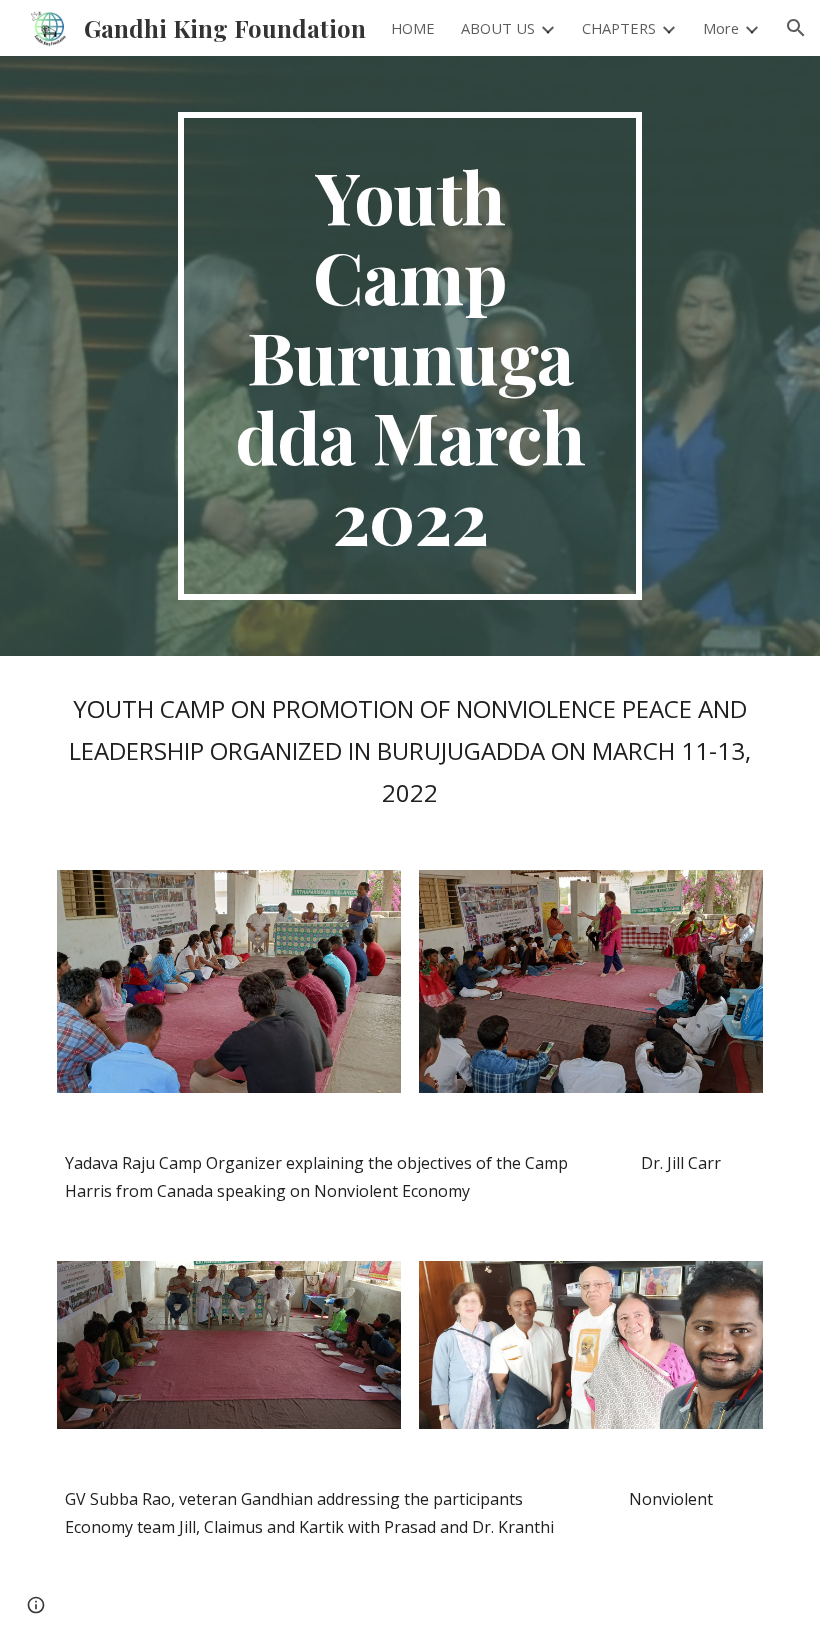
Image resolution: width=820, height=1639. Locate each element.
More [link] (721, 28)
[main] (410, 356)
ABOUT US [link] (498, 28)
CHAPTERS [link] (619, 28)
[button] (796, 28)
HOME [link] (413, 28)
